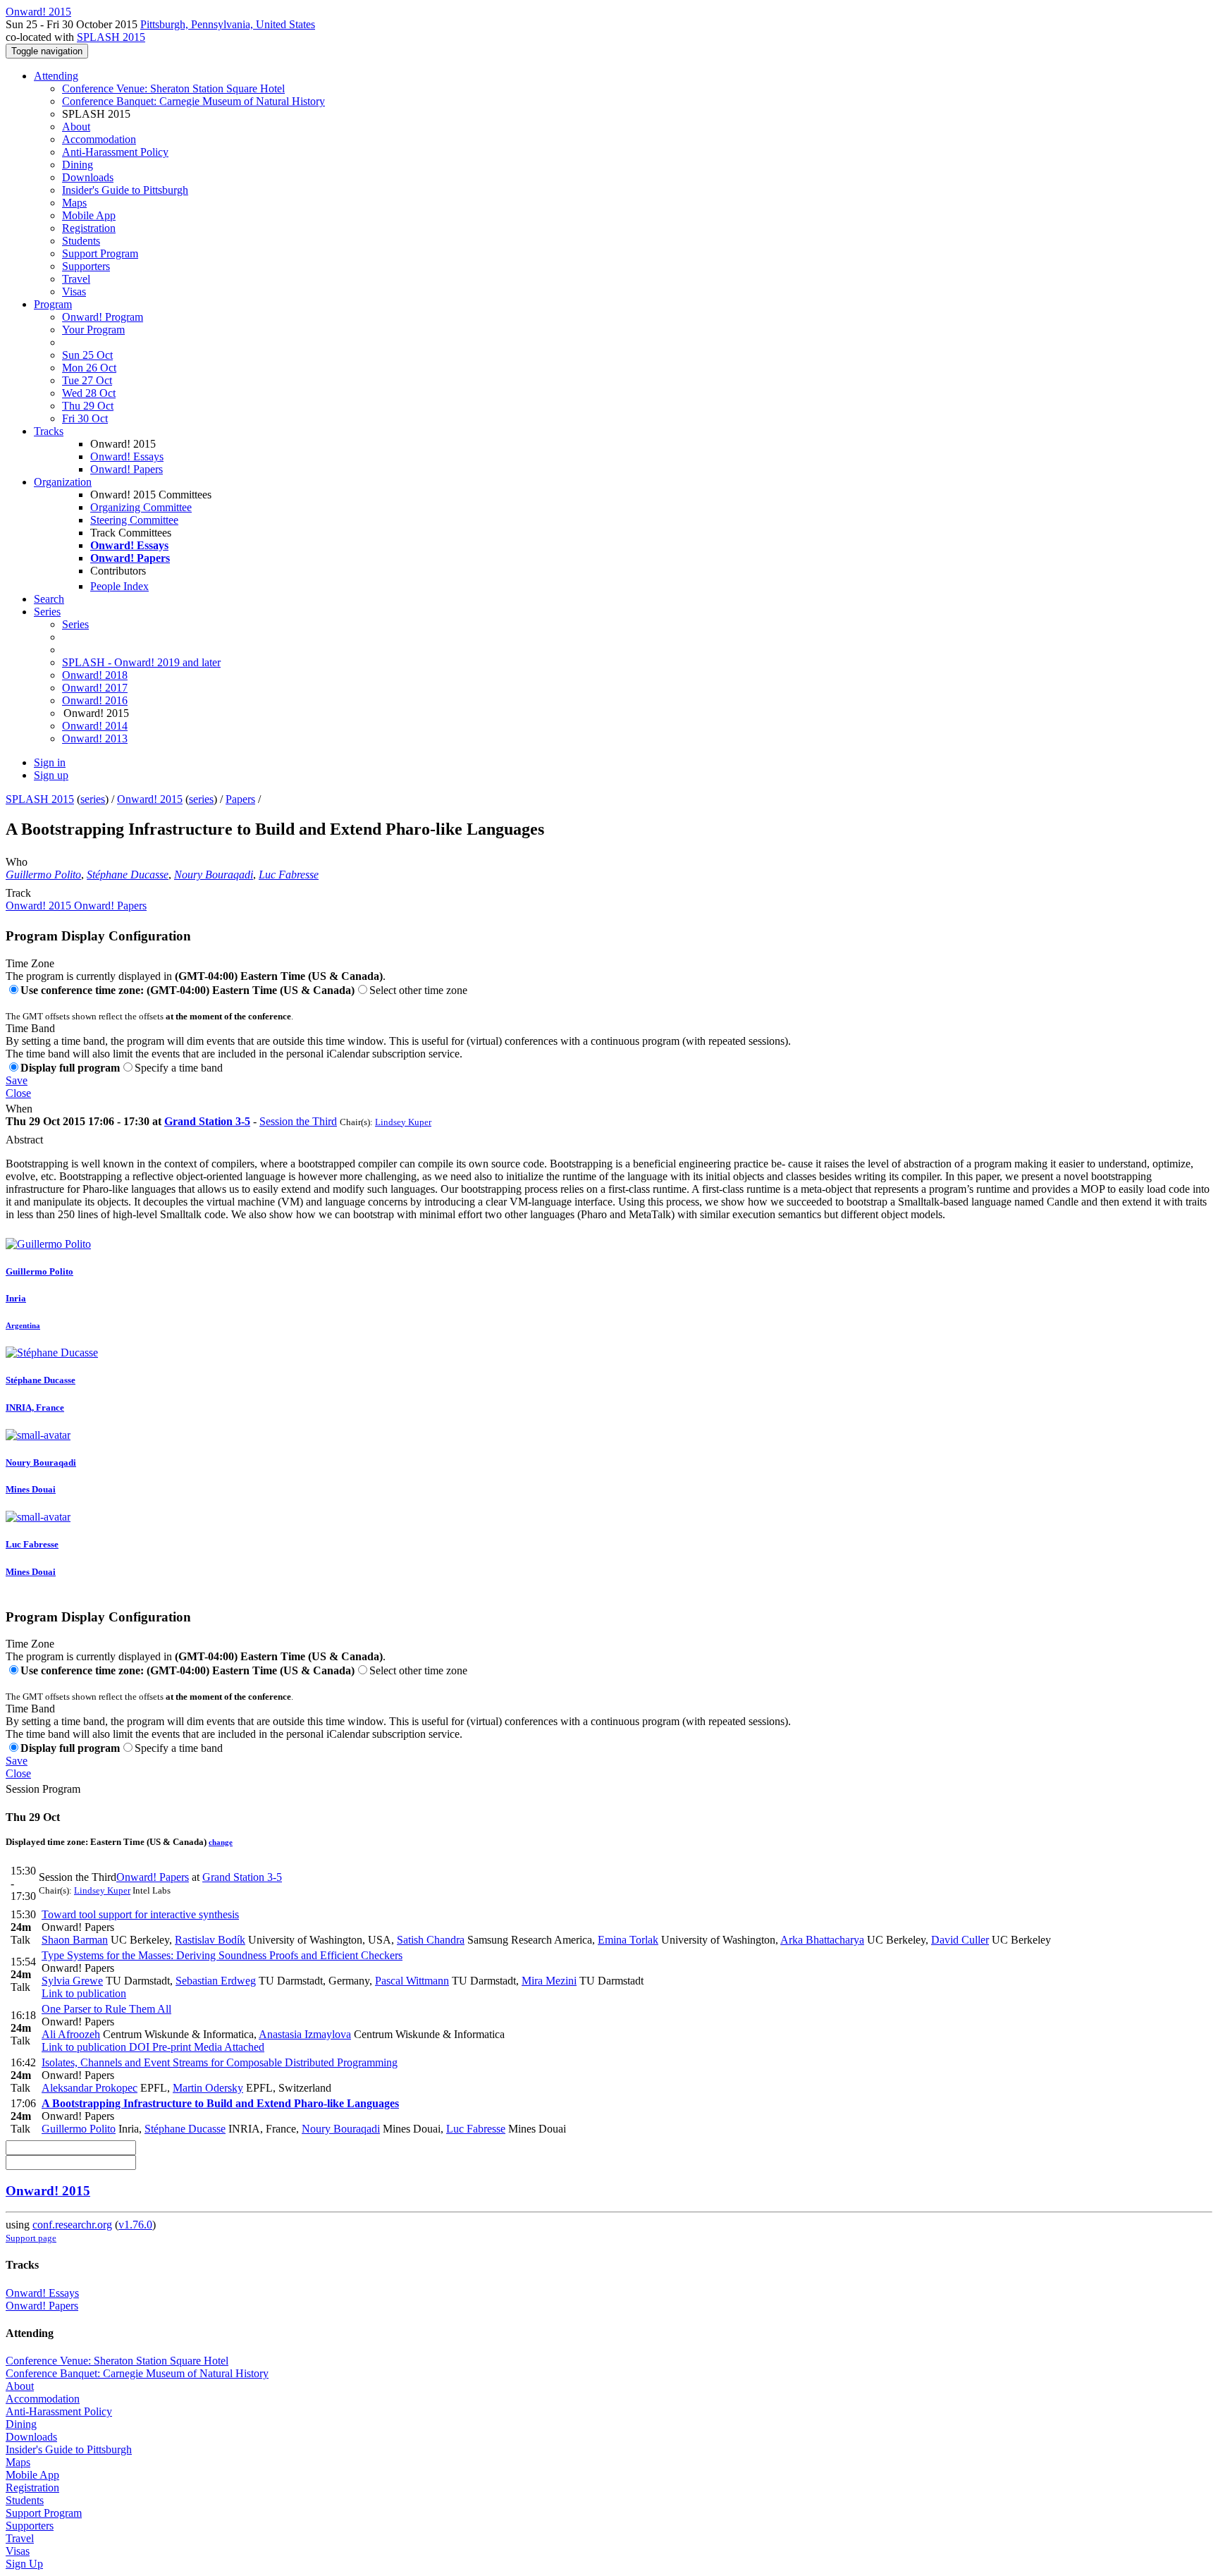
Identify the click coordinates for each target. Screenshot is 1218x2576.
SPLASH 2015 (111, 37)
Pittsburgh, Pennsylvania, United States (228, 24)
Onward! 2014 (95, 726)
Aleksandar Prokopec (90, 2088)
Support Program (100, 253)
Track (18, 893)
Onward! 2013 (95, 738)
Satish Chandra (431, 1940)
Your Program (93, 330)
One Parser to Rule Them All (106, 2009)
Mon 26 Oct (89, 368)
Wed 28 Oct (89, 393)
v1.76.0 (135, 2225)
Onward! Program (103, 317)
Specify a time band (179, 1068)
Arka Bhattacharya (822, 1940)
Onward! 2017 (95, 688)
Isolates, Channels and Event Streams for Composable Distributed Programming (220, 2062)
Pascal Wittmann (412, 1981)
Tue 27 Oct (87, 380)
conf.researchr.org (72, 2225)
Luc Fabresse (289, 875)
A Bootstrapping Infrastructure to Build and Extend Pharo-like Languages (220, 2103)
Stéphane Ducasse (128, 875)
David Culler (960, 1940)
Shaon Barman (75, 1940)
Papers (240, 799)
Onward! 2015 (150, 799)
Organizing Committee (141, 507)
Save (17, 1080)
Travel (76, 279)
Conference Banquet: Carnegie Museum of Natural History (193, 101)
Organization (63, 482)
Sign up (51, 775)
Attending (56, 76)
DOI (138, 2047)
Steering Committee (134, 520)
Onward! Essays (127, 456)
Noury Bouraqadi (214, 875)
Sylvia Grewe (72, 1981)
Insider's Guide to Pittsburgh (125, 190)
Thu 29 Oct (88, 406)
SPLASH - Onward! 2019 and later (141, 662)
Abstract (24, 1140)
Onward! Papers (127, 469)
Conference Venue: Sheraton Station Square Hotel (173, 88)
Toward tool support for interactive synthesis (140, 1914)
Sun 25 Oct (87, 355)
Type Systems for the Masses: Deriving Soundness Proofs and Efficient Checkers (222, 1955)
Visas (74, 292)
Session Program (43, 1789)
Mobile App (89, 215)
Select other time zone (418, 990)
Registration (89, 228)
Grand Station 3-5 (207, 1121)
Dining (78, 165)
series (93, 799)
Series (75, 624)
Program (53, 304)
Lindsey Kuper (403, 1122)
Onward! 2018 (95, 675)
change (221, 1842)
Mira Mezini (549, 1981)
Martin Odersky (208, 2088)
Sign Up (24, 2564)
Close (18, 1093)
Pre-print (170, 2047)
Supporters (86, 266)
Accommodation (99, 139)
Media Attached (228, 2047)
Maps (74, 203)
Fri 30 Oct (85, 418)
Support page (31, 2238)
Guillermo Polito (43, 875)
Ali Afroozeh (71, 2034)
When (19, 1109)
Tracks (49, 431)
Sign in (50, 762)
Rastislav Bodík (210, 1940)
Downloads (88, 177)
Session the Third (298, 1121)
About (76, 127)
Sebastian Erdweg (216, 1981)
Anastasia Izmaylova (305, 2034)
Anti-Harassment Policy (115, 152)
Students (81, 241)
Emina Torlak (628, 1940)
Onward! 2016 (95, 700)
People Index (119, 586)
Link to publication (84, 1993)
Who (17, 862)
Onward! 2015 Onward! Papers (76, 906)
